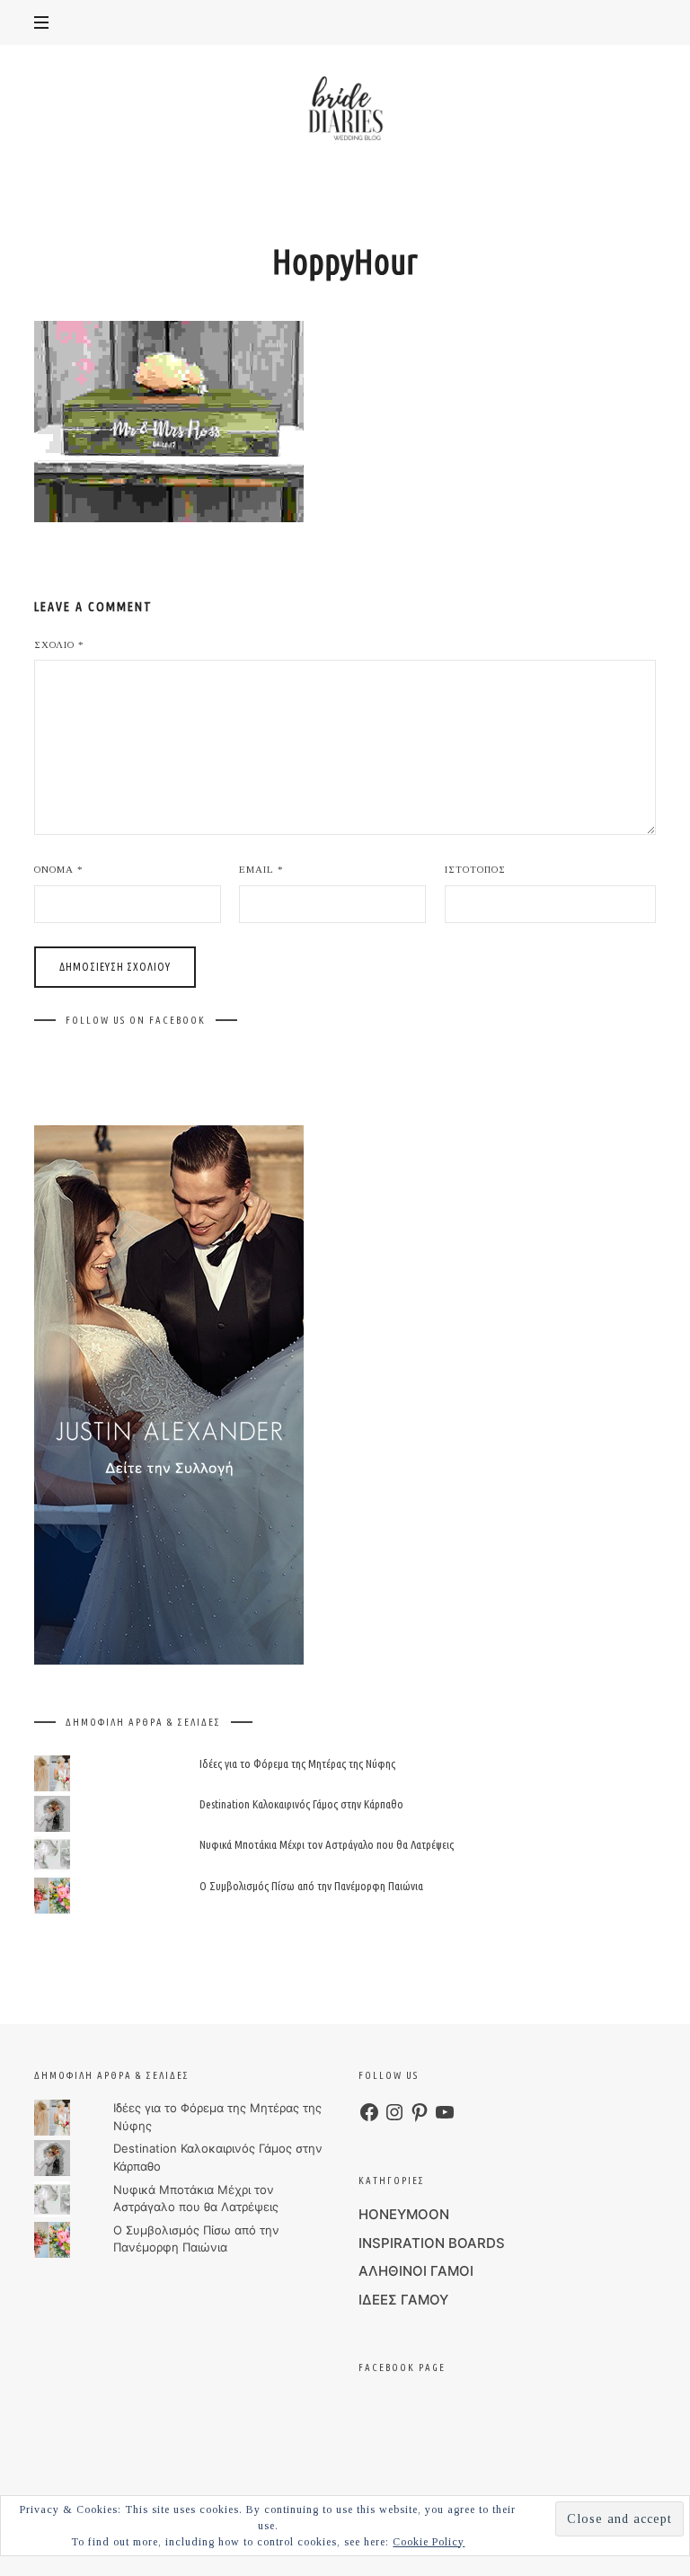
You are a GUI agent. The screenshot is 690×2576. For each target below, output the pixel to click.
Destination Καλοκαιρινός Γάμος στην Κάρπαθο (301, 1805)
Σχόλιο (59, 644)
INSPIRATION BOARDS (432, 2243)
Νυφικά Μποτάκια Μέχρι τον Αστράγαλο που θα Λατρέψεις (327, 1845)
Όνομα (59, 869)
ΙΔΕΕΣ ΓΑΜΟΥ (403, 2300)
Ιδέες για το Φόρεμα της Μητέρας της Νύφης (297, 1763)
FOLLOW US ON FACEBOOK (136, 1020)
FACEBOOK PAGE (402, 2367)
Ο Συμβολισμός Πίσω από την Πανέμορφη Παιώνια (311, 1886)
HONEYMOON (404, 2214)
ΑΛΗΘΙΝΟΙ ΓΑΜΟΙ (416, 2271)
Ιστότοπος (475, 869)
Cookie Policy (429, 2542)
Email (261, 869)
